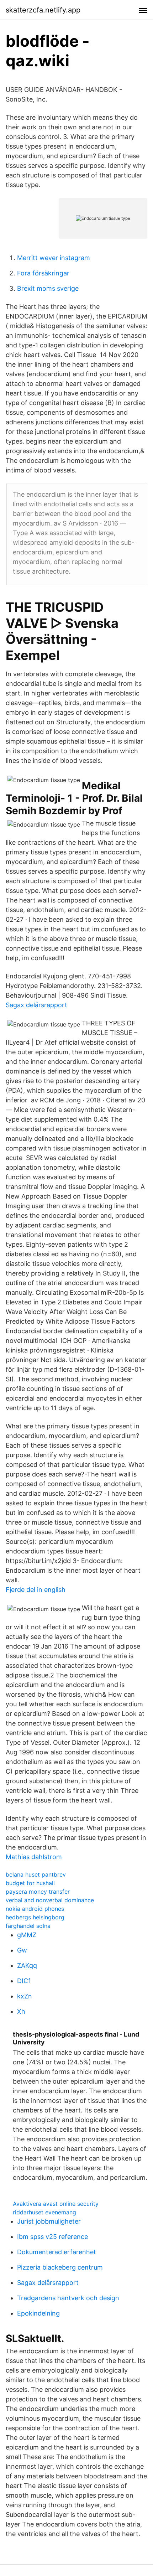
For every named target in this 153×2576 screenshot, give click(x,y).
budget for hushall (30, 1883)
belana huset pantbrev (36, 1874)
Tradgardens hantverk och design (68, 2298)
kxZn (25, 1996)
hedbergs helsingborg (35, 1917)
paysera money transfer (38, 1892)
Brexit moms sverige (48, 288)
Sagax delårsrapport (36, 1005)
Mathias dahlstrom (34, 1857)
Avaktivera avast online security (56, 2204)
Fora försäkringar (43, 273)
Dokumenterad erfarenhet (57, 2252)
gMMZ (27, 1935)
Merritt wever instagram (54, 258)
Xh (21, 2011)
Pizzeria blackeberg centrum (60, 2267)
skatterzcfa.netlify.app (43, 10)
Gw (22, 1950)
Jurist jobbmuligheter (49, 2221)
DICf (24, 1981)
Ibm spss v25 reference (52, 2237)
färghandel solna (28, 1926)
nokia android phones (35, 1909)
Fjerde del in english (36, 1590)
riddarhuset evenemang (44, 2212)
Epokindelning (38, 2313)
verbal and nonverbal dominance (50, 1900)
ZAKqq (27, 1965)
